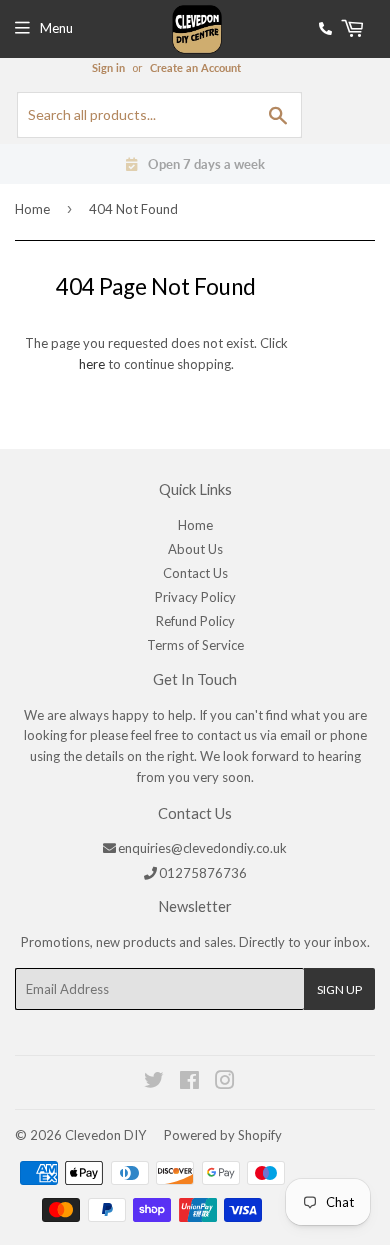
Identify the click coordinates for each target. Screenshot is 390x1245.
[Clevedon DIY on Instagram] (226, 1083)
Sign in (108, 67)
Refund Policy (195, 621)
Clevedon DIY (105, 1135)
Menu (56, 28)
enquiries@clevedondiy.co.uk (202, 848)
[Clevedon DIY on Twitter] (155, 1083)
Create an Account (195, 67)
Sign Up (339, 989)
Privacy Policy (195, 597)
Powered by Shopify (223, 1135)
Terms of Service (195, 645)
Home (32, 209)
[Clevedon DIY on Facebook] (190, 1083)
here (92, 364)
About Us (195, 549)
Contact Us (195, 573)
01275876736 (203, 873)
